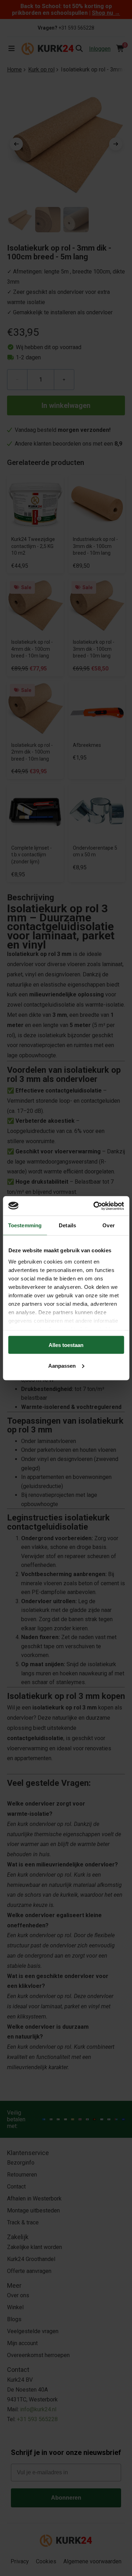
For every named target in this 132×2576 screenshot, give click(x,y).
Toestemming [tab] (25, 1225)
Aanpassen (62, 1365)
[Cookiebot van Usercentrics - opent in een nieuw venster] (94, 1206)
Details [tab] (67, 1225)
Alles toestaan (66, 1345)
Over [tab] (108, 1225)
